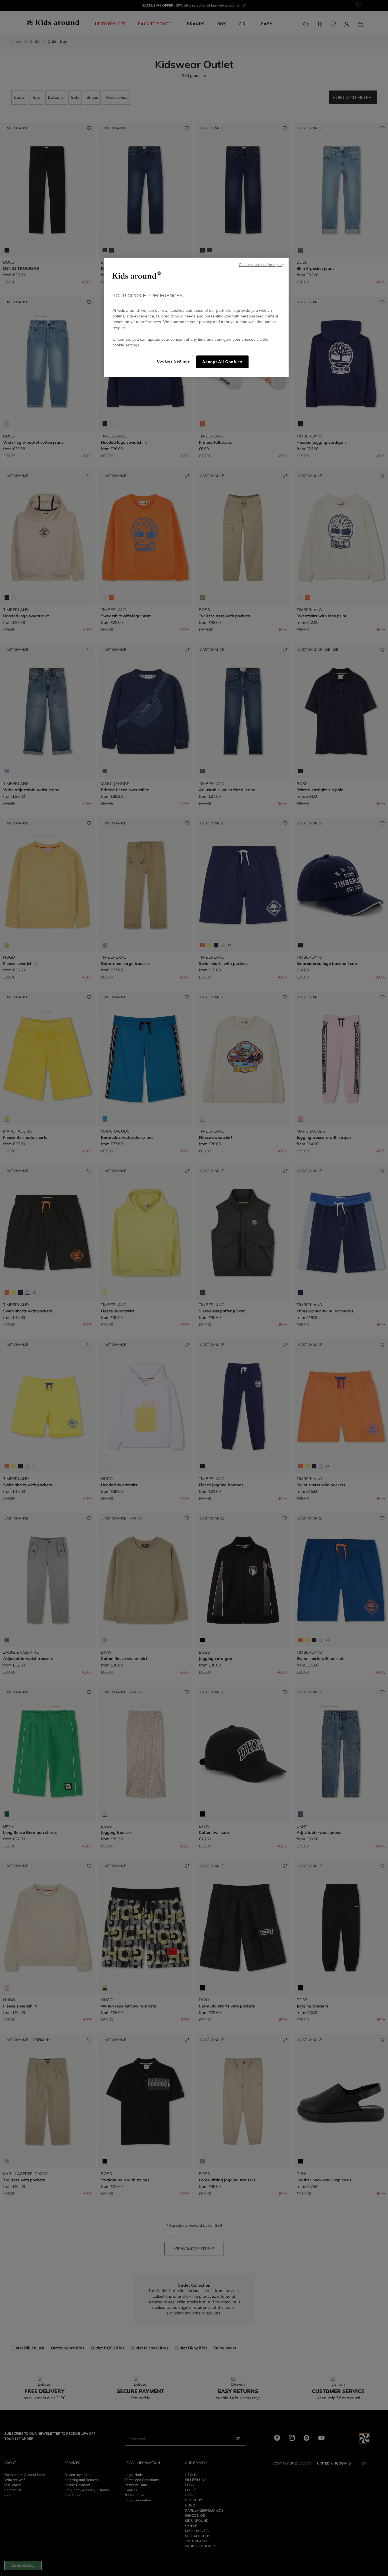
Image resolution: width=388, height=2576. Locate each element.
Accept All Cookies (222, 362)
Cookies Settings (174, 361)
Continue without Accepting (262, 265)
